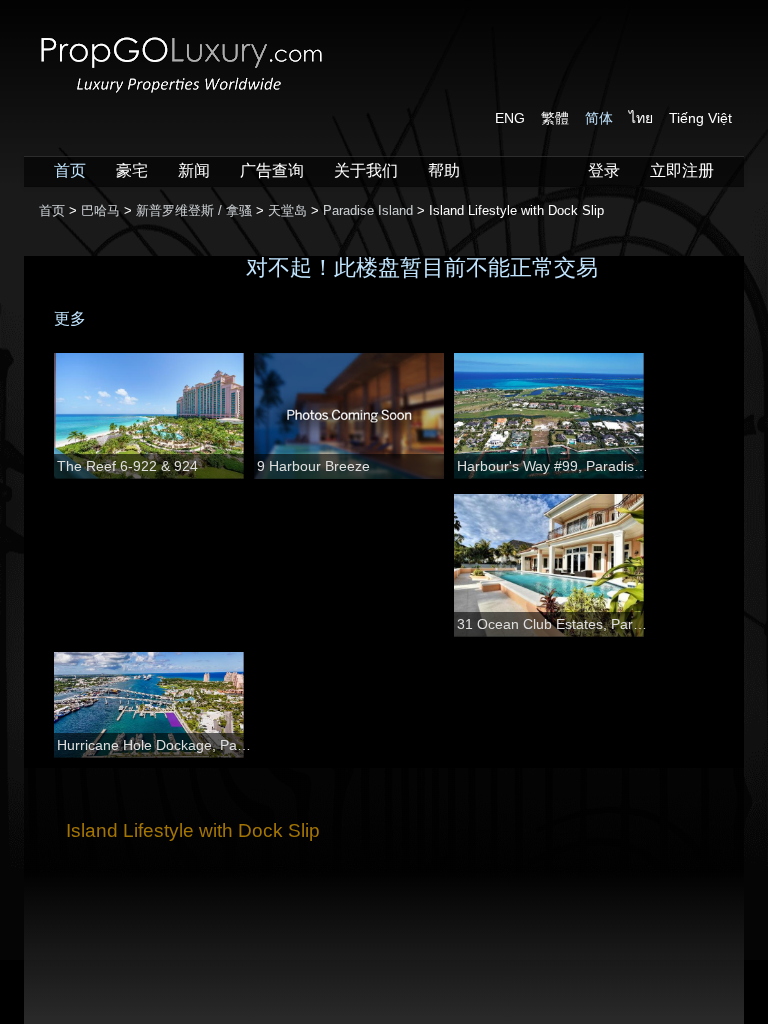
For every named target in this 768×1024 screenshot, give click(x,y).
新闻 (194, 170)
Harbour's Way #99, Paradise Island (555, 466)
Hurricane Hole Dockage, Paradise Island (155, 745)
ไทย (641, 118)
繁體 (555, 118)
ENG (510, 118)
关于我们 (366, 170)
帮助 (444, 170)
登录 (604, 170)
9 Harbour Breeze (313, 466)
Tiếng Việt (700, 118)
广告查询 (272, 170)
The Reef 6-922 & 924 (127, 466)
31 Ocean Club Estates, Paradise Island (555, 624)
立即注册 (682, 170)
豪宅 (132, 170)
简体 (599, 118)
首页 (70, 170)
